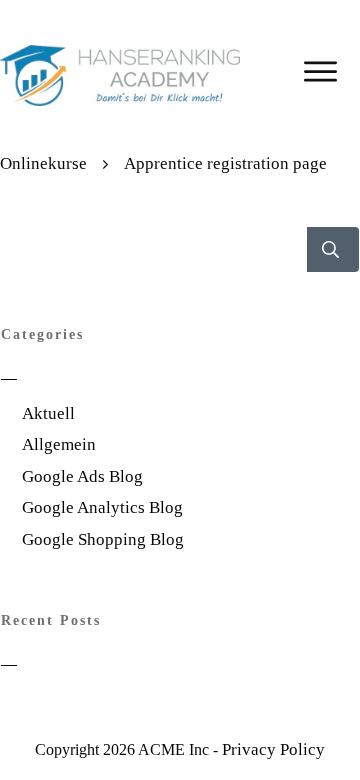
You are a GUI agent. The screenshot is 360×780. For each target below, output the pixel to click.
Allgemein (59, 444)
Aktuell (48, 413)
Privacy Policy (273, 749)
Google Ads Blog (82, 476)
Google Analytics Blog (102, 507)
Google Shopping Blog (103, 539)
